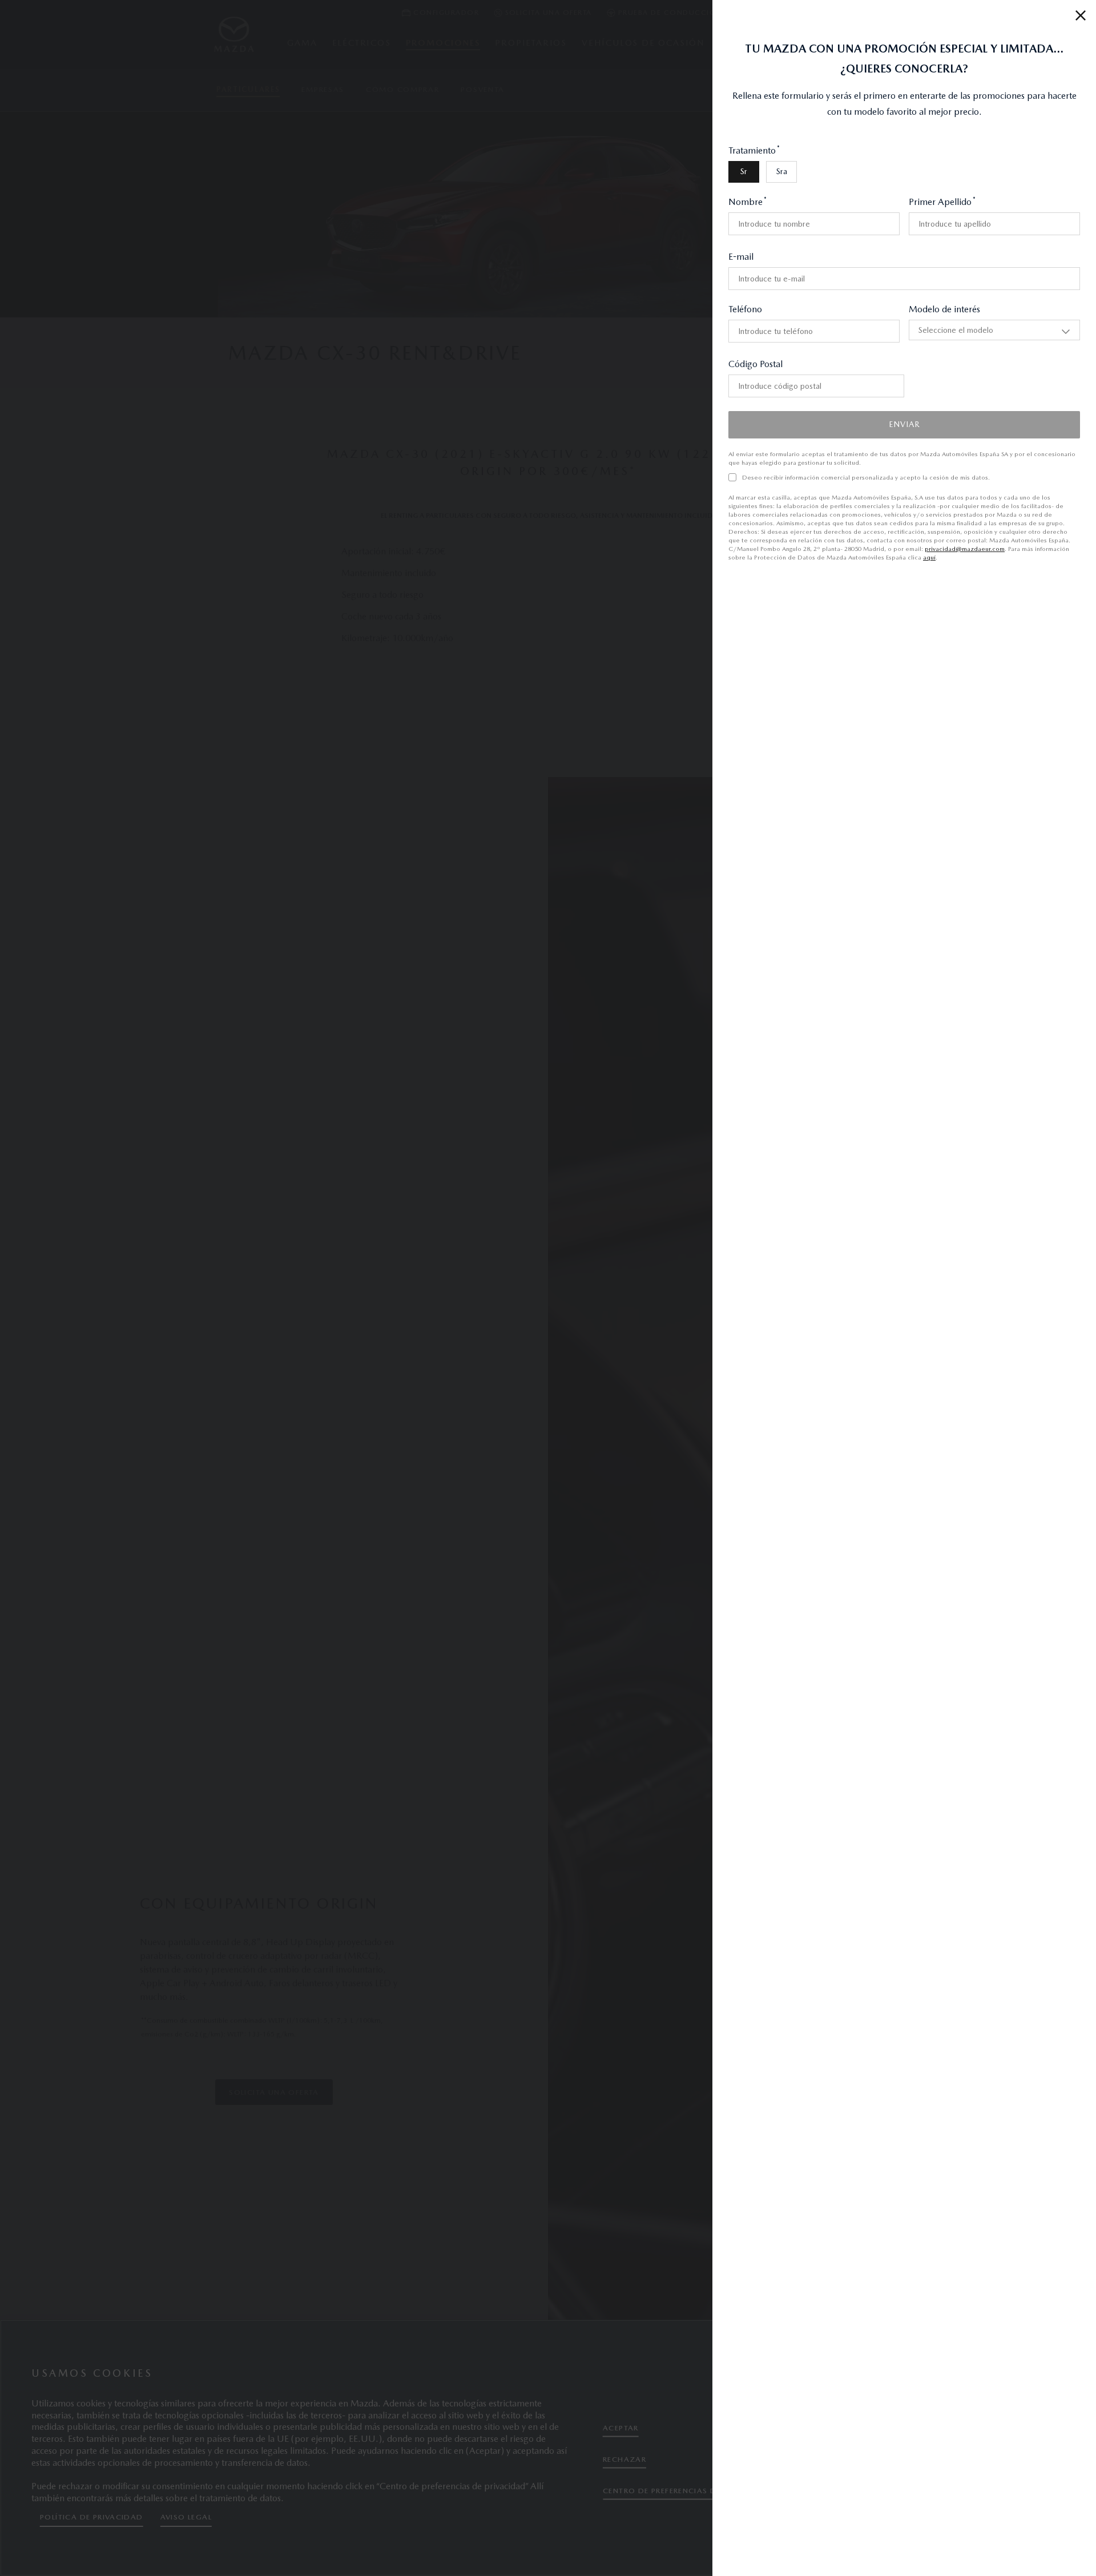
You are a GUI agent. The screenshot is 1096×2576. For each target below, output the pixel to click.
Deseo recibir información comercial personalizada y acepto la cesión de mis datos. (702, 433)
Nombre (583, 166)
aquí (645, 496)
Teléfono (581, 273)
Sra (617, 135)
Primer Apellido (860, 166)
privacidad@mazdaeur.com (824, 487)
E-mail (577, 221)
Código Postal (591, 328)
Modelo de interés (862, 273)
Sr (579, 135)
